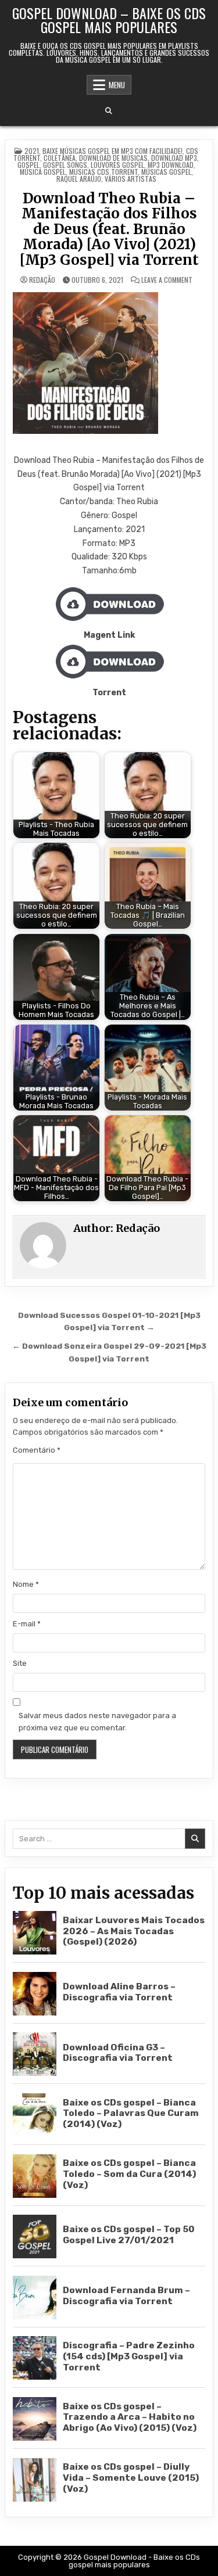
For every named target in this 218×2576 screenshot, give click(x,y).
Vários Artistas (131, 179)
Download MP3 (174, 158)
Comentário (37, 1450)
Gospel (28, 165)
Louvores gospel (117, 165)
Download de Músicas (113, 158)
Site (20, 1663)
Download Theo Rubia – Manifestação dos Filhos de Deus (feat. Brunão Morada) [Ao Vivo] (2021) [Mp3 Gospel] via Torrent (109, 229)
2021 (32, 151)
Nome (26, 1584)
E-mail (27, 1624)
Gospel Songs (65, 165)
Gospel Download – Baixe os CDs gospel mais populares (109, 20)
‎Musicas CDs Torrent (103, 172)
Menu (117, 85)
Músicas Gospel (166, 172)
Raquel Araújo (79, 179)
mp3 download (171, 165)
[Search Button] (109, 111)
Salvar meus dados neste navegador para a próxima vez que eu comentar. (97, 1722)
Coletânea (60, 158)
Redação (42, 280)
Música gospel (43, 172)
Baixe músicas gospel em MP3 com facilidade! (112, 151)
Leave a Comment (167, 280)
